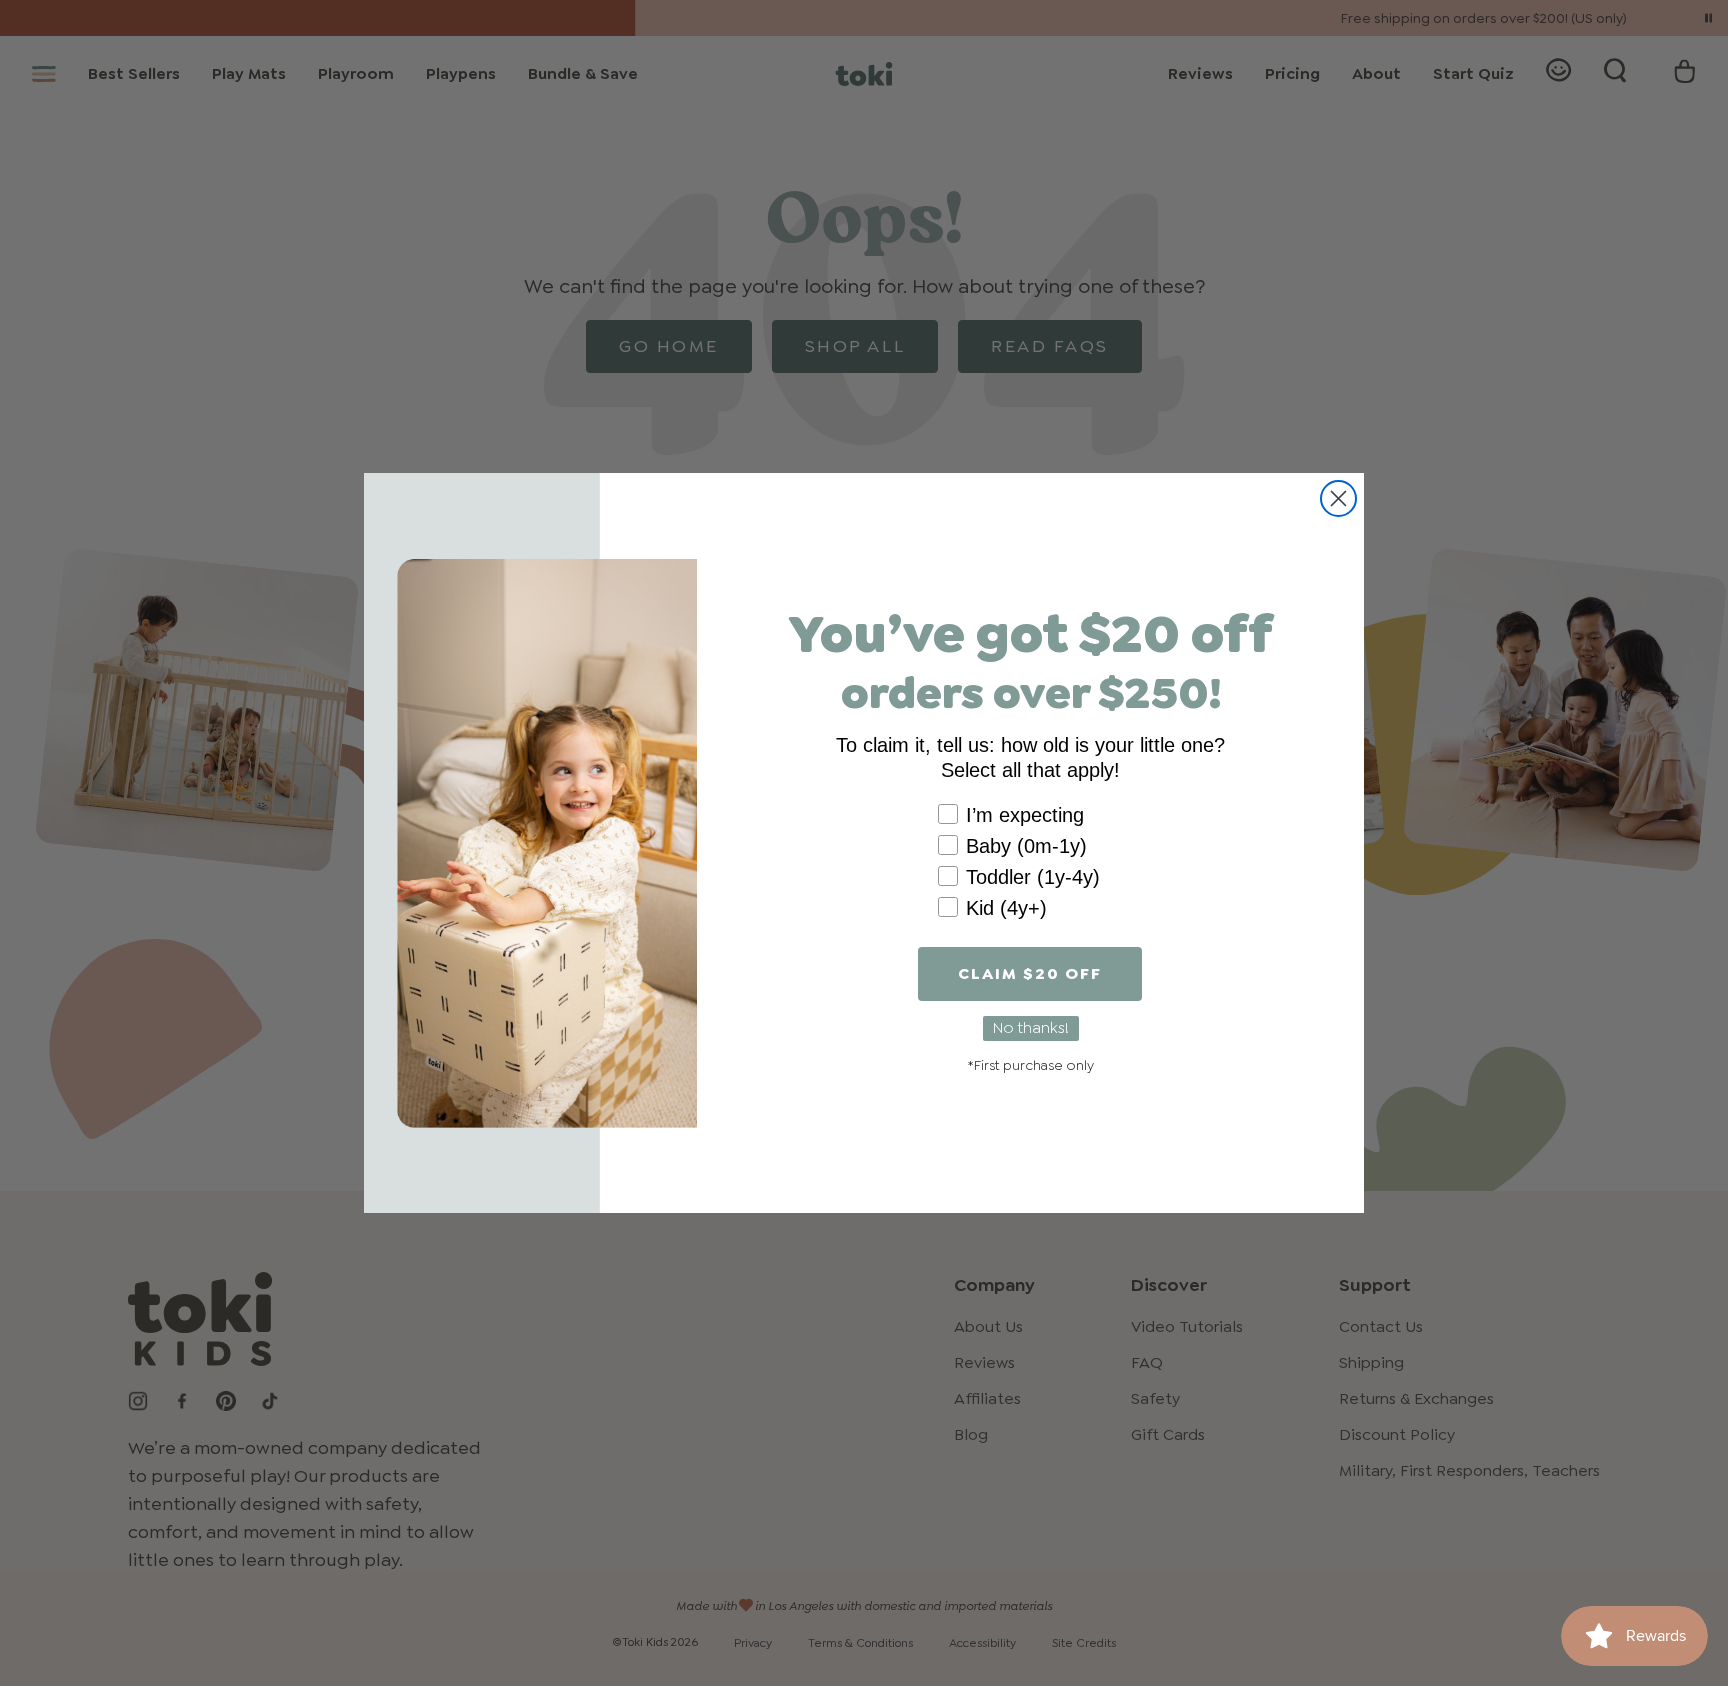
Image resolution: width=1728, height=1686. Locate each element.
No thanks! (1031, 1027)
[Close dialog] (1338, 498)
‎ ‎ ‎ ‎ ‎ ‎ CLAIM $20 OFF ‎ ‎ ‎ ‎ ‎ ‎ (1030, 973)
